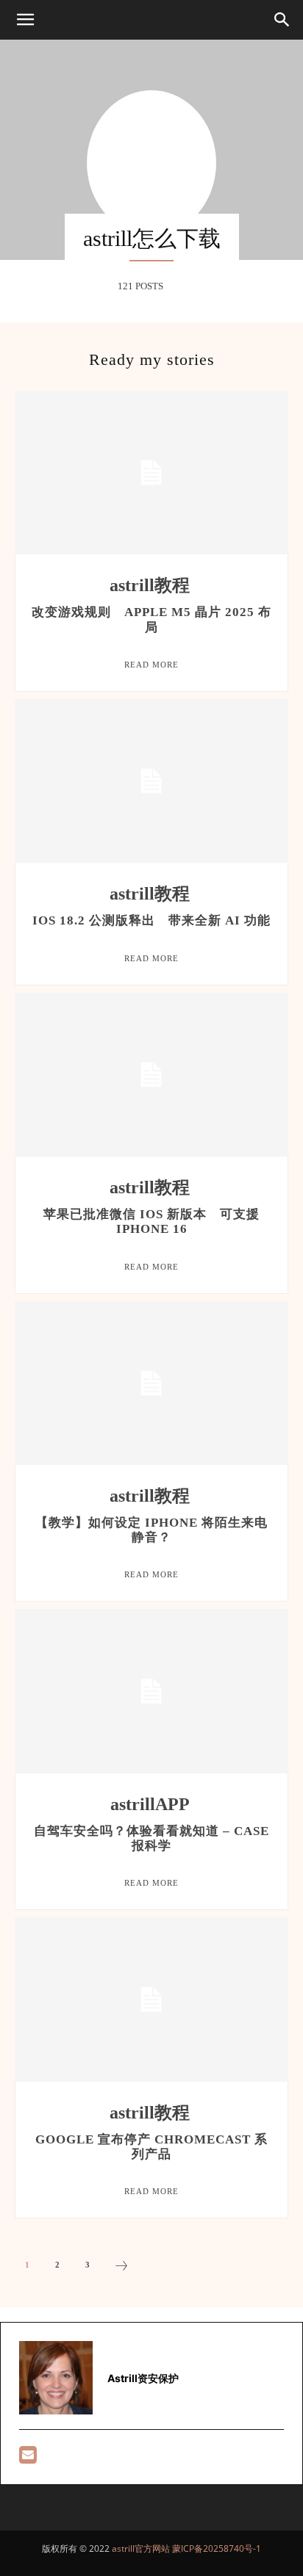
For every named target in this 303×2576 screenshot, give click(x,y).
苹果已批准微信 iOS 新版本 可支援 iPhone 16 (151, 1222)
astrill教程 (150, 585)
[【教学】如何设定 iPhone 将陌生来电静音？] (151, 1383)
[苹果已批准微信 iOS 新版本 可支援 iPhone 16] (151, 1075)
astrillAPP (150, 1804)
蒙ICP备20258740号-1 (217, 2548)
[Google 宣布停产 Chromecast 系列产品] (151, 1999)
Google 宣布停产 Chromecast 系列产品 (151, 2147)
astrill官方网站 (141, 2548)
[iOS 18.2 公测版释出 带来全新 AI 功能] (151, 781)
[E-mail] (28, 2458)
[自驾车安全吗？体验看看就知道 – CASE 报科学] (151, 1691)
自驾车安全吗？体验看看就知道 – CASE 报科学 (151, 1838)
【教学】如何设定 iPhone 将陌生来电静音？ (151, 1530)
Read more (151, 665)
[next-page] (121, 2268)
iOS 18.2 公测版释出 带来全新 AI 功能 (151, 920)
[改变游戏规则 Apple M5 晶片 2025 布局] (151, 473)
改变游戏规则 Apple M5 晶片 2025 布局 (151, 619)
